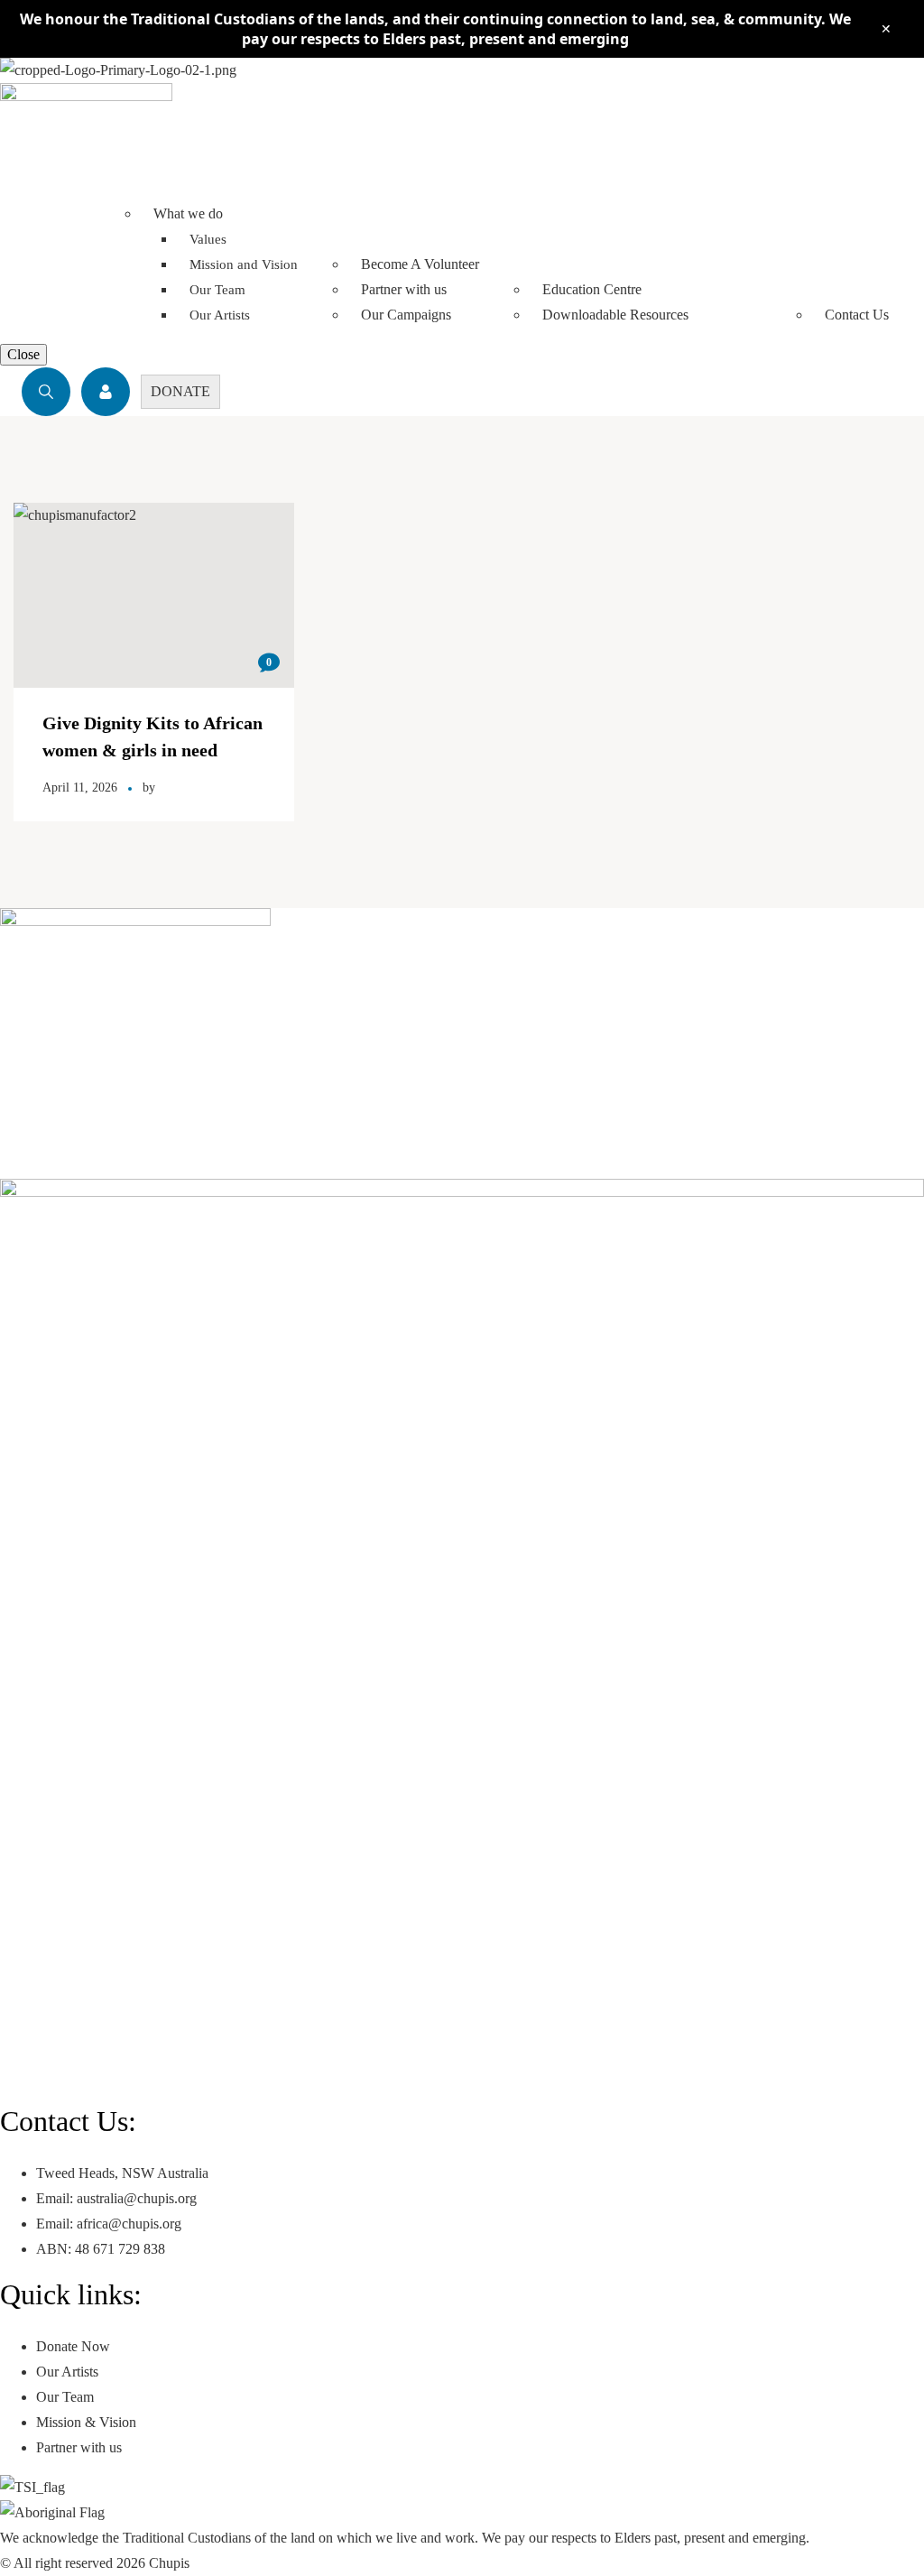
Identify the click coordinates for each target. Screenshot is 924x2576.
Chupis (169, 2563)
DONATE (180, 391)
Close (23, 354)
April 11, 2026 (80, 788)
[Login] (106, 392)
